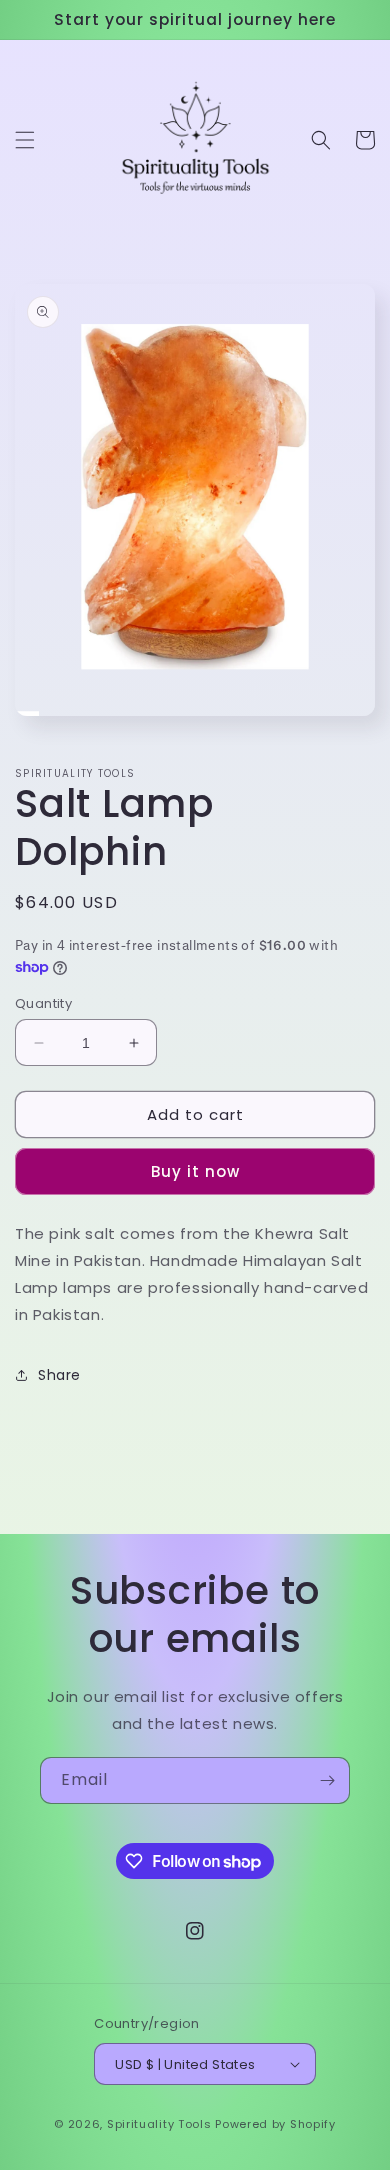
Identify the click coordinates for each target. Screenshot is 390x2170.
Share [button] (59, 1375)
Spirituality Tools (159, 2124)
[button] (25, 140)
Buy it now (195, 1171)
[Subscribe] (327, 1780)
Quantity (43, 1003)
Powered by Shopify (275, 2124)
